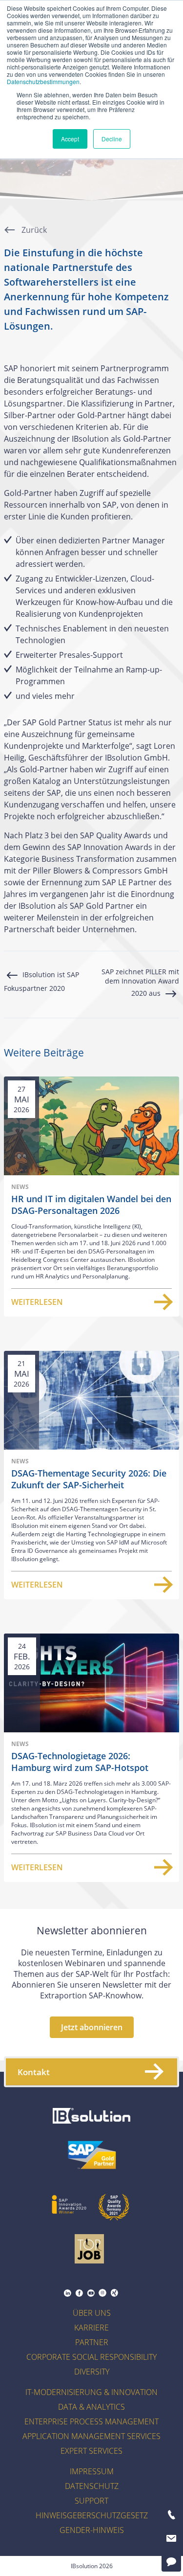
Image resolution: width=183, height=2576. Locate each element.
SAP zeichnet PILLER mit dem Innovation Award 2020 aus (140, 982)
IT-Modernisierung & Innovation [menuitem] (91, 2392)
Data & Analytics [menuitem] (91, 2407)
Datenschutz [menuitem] (92, 2486)
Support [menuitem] (91, 2501)
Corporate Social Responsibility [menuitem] (91, 2357)
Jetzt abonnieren (92, 2027)
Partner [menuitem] (92, 2342)
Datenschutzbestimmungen (43, 81)
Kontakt (34, 2072)
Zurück (33, 230)
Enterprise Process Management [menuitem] (91, 2421)
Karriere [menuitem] (91, 2328)
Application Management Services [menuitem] (91, 2436)
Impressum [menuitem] (92, 2471)
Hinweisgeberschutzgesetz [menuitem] (92, 2515)
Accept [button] (70, 139)
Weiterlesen (37, 1302)
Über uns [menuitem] (92, 2313)
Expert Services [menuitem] (91, 2451)
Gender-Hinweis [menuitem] (92, 2530)
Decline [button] (112, 139)
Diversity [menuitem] (92, 2372)
